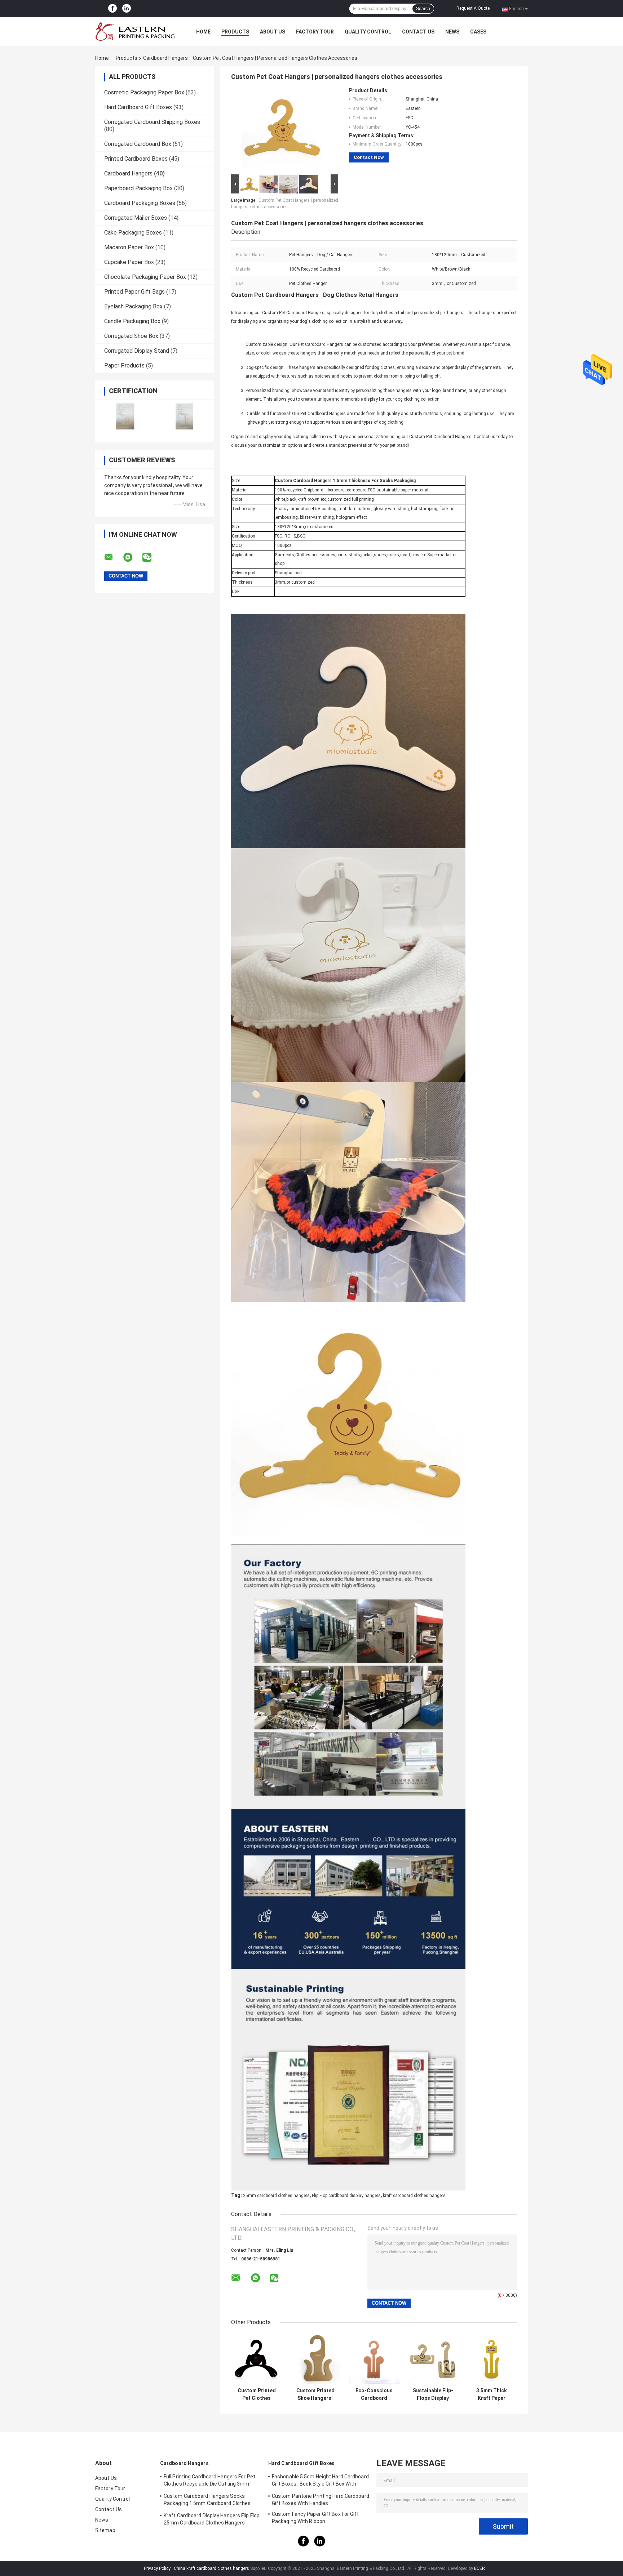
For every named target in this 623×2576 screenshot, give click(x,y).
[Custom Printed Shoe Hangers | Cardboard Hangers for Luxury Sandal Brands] (315, 2359)
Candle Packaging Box (132, 321)
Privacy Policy (157, 2568)
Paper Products (124, 366)
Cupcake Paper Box (129, 262)
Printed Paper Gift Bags (134, 292)
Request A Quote (473, 8)
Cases (478, 32)
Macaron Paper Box (129, 247)
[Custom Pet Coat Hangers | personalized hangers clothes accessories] (282, 130)
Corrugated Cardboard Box (138, 144)
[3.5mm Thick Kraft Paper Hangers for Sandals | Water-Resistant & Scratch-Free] (492, 2359)
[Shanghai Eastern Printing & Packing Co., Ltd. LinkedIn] (127, 9)
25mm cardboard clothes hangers (276, 2196)
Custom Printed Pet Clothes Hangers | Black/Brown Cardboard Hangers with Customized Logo (257, 2394)
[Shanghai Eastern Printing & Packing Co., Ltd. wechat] (151, 557)
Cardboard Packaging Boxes (140, 203)
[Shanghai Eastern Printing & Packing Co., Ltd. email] (113, 557)
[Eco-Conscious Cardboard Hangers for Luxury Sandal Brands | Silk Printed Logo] (374, 2359)
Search (423, 9)
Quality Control (368, 32)
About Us (273, 32)
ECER (480, 2568)
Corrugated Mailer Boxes (136, 218)
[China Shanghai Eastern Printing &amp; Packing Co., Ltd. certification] (125, 416)
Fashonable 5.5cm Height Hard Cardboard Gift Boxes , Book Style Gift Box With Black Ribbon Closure (320, 2481)
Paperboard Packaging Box (138, 188)
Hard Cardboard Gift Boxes (138, 107)
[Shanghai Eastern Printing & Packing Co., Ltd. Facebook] (112, 9)
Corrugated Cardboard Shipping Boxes (152, 122)
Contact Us (418, 32)
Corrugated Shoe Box (131, 336)
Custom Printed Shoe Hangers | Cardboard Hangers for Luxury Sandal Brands (315, 2394)
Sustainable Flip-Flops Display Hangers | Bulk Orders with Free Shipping (433, 2394)
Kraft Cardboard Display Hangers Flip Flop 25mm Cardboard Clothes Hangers (212, 2519)
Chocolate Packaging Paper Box (145, 277)
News (452, 32)
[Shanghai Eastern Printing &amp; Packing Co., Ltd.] (135, 32)
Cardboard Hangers (165, 58)
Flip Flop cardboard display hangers (346, 2196)
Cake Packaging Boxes (133, 233)
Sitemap (105, 2530)
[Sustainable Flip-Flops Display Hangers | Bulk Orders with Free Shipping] (433, 2359)
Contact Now (369, 157)
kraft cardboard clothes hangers (414, 2196)
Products (235, 32)
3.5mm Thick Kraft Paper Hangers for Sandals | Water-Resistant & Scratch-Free (492, 2394)
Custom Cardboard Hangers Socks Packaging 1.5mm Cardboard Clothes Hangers (207, 2501)
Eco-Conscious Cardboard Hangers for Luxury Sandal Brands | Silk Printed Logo (374, 2394)
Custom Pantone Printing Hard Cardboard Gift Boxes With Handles (321, 2500)
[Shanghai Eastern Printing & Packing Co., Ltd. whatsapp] (132, 557)
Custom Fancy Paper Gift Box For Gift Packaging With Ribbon (315, 2518)
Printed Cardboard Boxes (136, 159)
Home (203, 32)
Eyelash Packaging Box (133, 306)
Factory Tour (315, 32)
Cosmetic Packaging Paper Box (144, 92)
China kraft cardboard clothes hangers (211, 2568)
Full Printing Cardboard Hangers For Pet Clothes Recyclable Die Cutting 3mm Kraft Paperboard (209, 2481)
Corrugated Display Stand (137, 351)
